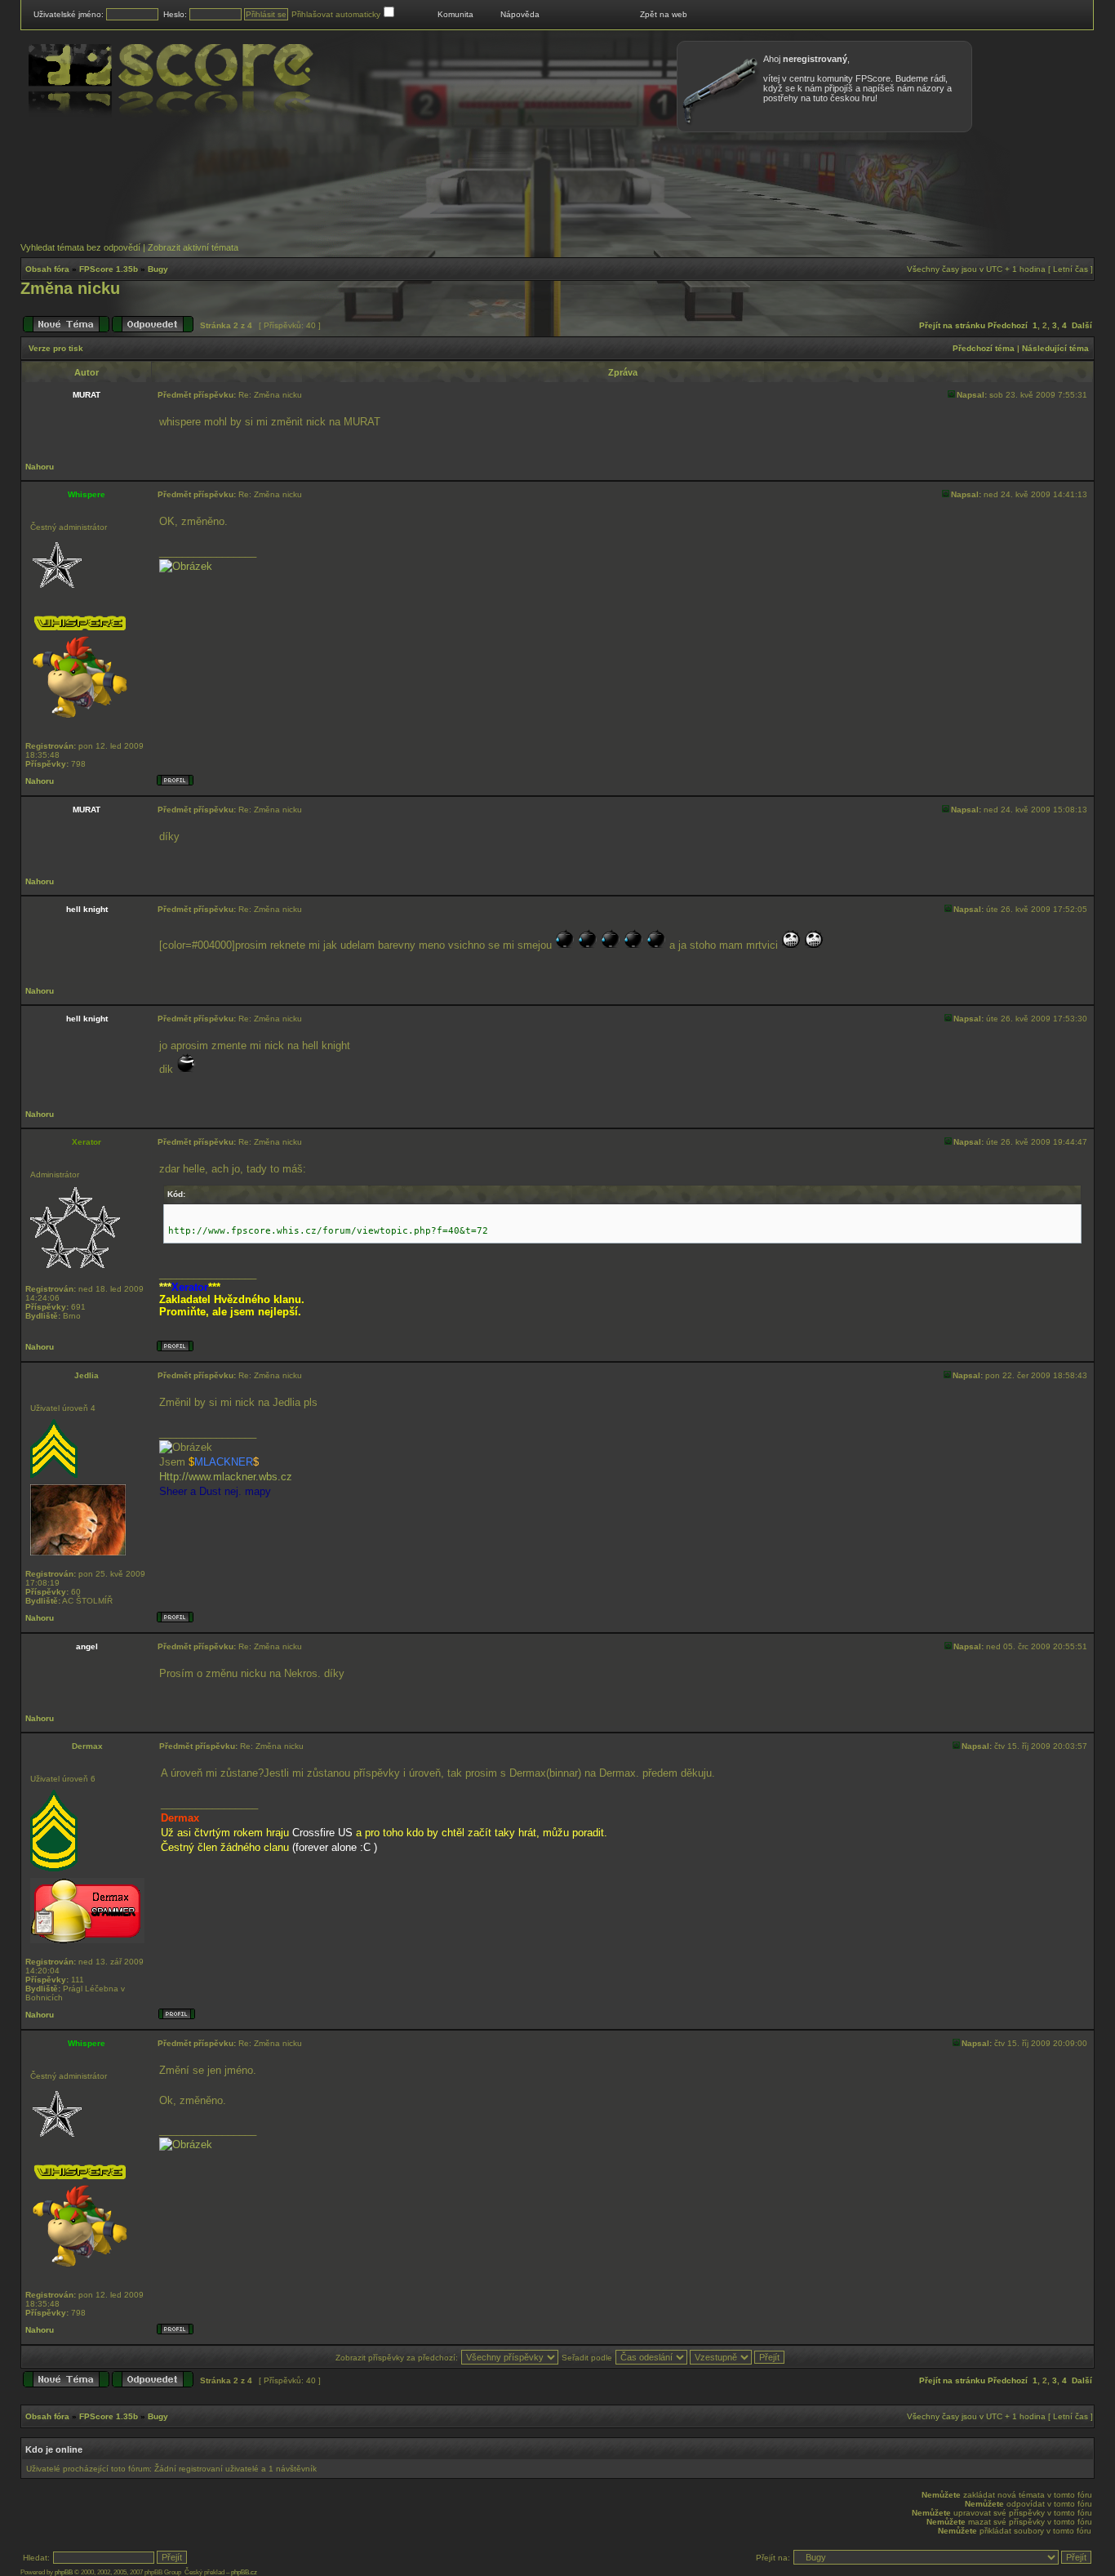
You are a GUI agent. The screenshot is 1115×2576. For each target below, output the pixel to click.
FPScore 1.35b (109, 269)
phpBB (64, 2572)
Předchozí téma (984, 348)
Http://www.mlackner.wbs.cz (226, 1477)
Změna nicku (70, 288)
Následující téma (1055, 348)
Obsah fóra (47, 269)
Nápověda (520, 14)
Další (1082, 325)
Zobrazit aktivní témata (193, 247)
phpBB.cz (244, 2572)
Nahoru (40, 467)
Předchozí (1008, 325)
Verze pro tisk (56, 348)
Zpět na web (664, 14)
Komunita (455, 14)
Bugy (158, 269)
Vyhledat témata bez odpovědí (80, 247)
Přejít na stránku (952, 325)
